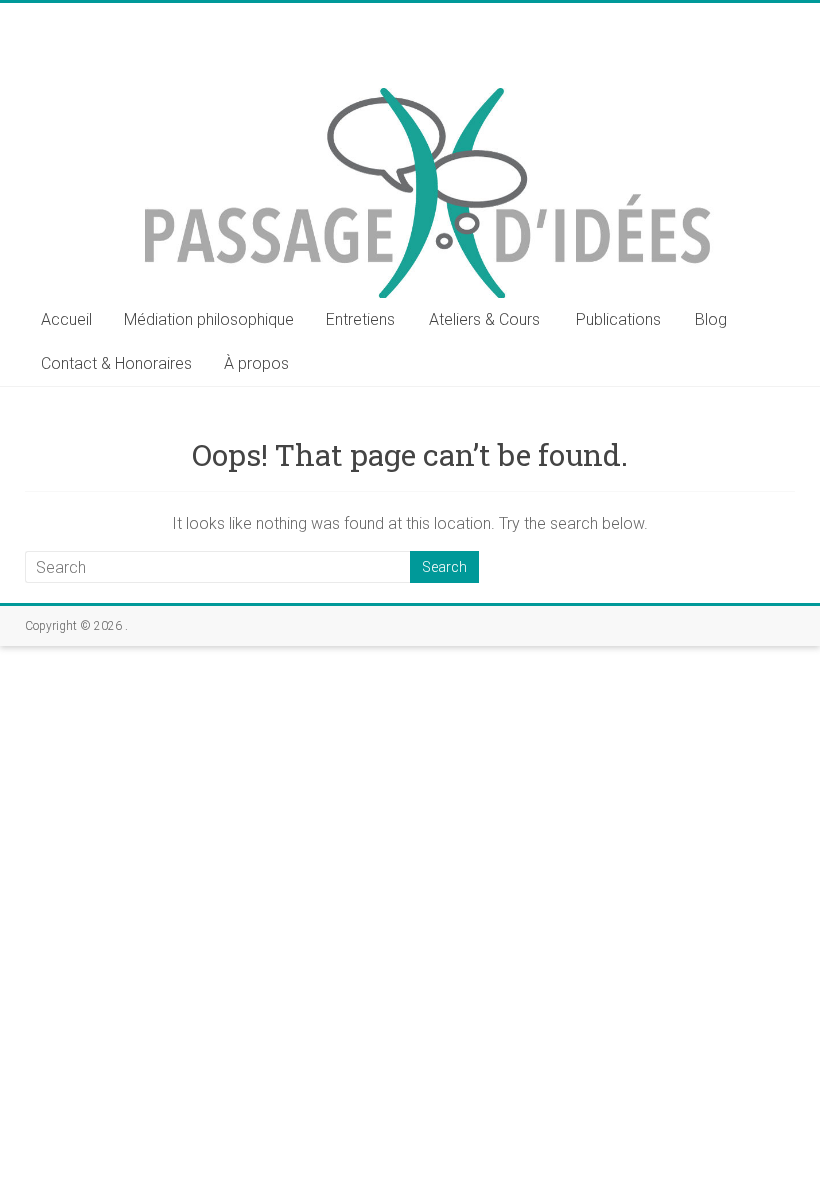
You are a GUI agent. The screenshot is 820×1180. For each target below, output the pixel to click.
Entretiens (360, 319)
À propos (256, 363)
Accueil (66, 319)
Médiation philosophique (209, 319)
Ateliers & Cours (484, 319)
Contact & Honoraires (116, 363)
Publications (618, 319)
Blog (711, 319)
